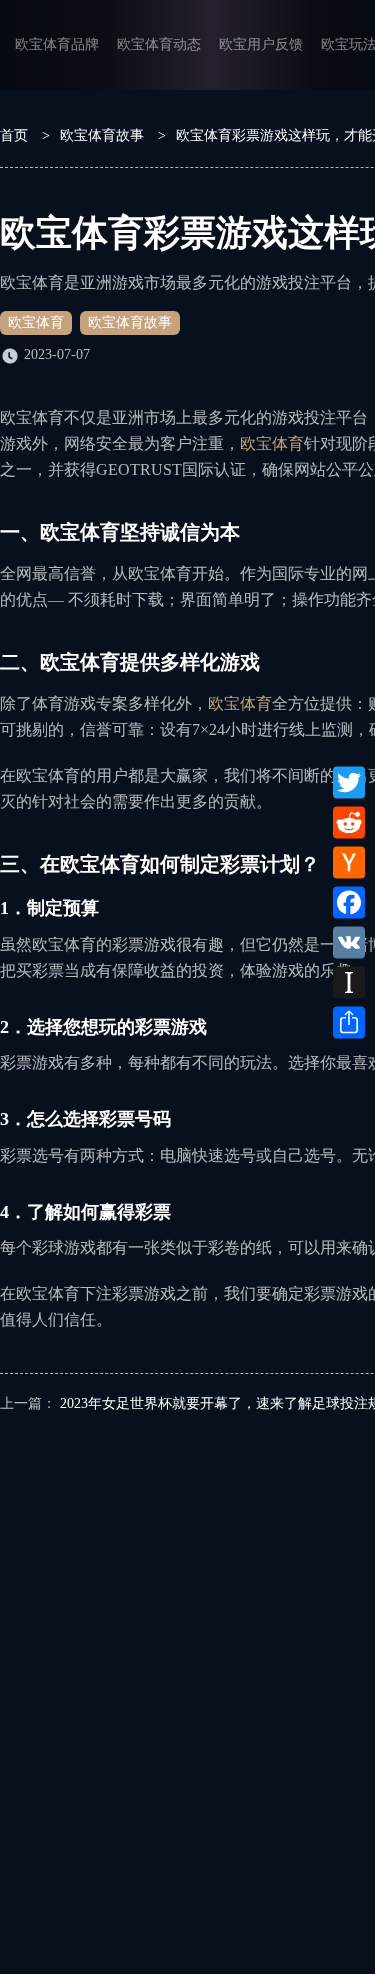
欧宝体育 (36, 322)
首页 (14, 135)
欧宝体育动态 (159, 44)
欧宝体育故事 (102, 135)
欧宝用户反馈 (261, 44)
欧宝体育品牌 (57, 44)
